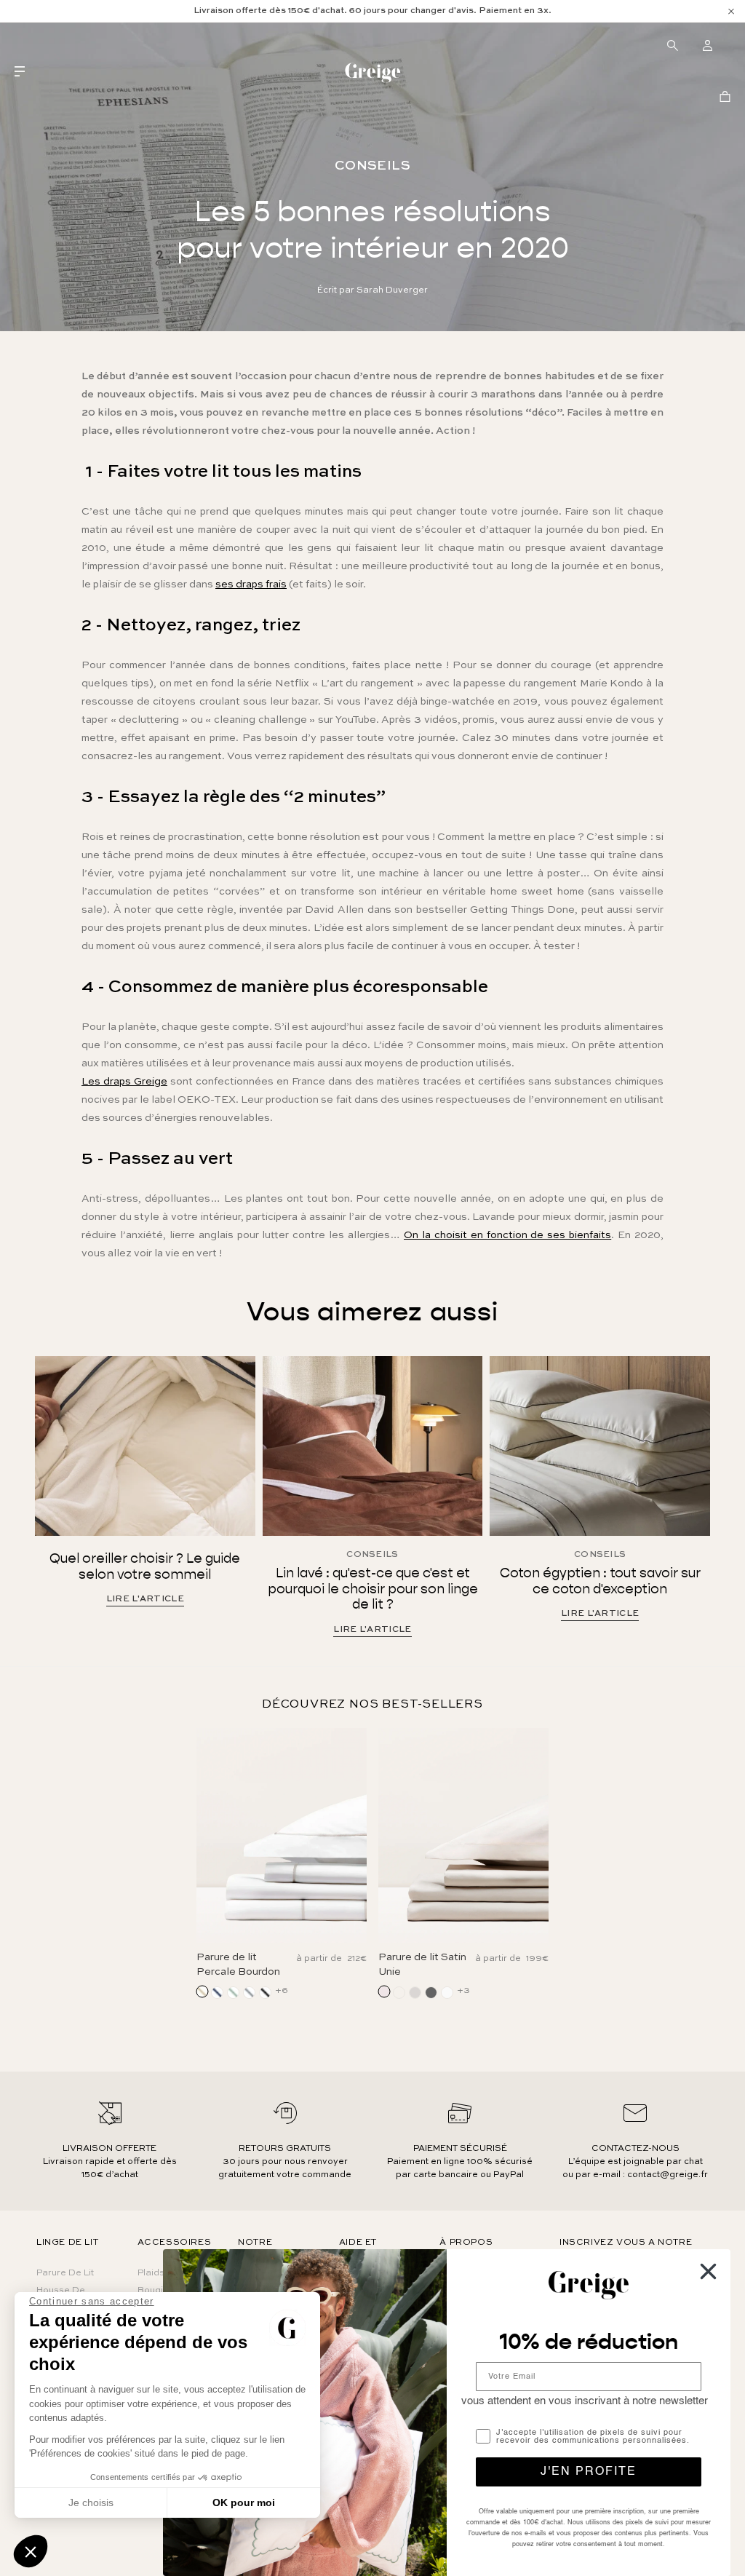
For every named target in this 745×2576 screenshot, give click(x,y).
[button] (31, 2551)
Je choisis (91, 2502)
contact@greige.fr (668, 2175)
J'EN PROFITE (589, 2472)
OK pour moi (244, 2502)
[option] (372, 11)
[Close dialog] (708, 2271)
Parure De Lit (65, 2273)
